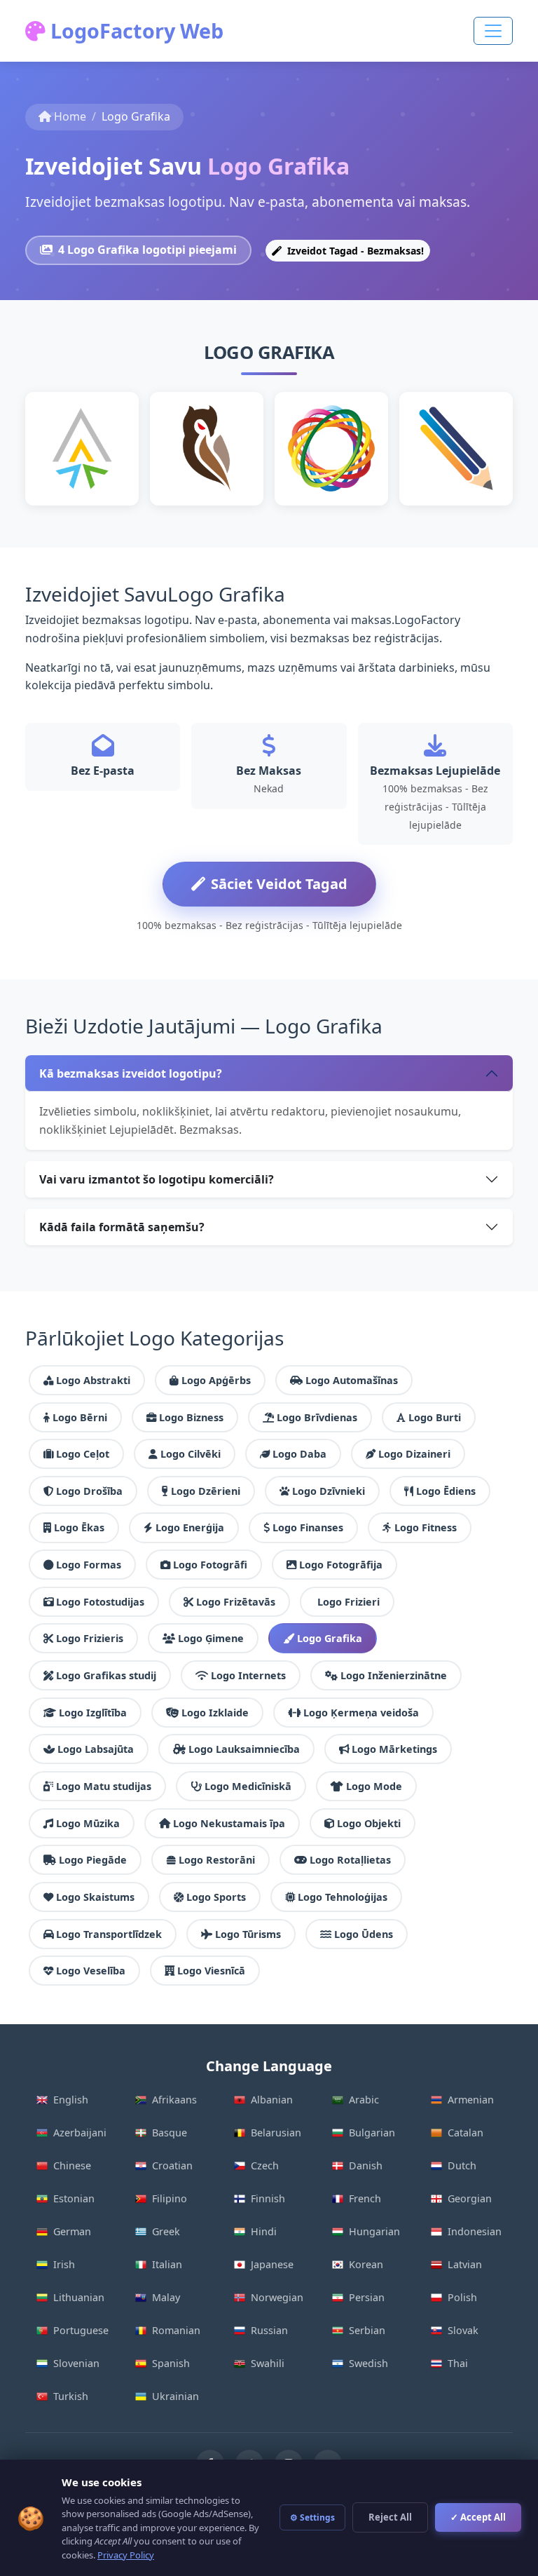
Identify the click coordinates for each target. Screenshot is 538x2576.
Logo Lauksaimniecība (244, 1749)
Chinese (72, 2165)
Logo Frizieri (349, 1602)
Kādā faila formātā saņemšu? (122, 1227)
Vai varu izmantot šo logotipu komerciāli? (157, 1179)
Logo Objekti (369, 1823)
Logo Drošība (89, 1491)
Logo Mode (374, 1786)
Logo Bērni (80, 1417)
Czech (265, 2165)
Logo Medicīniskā (248, 1786)
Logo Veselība (91, 1971)
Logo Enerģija (190, 1527)
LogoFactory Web (134, 30)
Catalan (465, 2133)
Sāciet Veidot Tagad (279, 884)
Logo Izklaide (215, 1713)
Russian (269, 2330)
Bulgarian (372, 2133)
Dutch (462, 2165)
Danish (366, 2165)
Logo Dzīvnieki (329, 1491)
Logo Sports (216, 1897)
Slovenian (76, 2363)
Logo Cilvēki (191, 1454)
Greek (166, 2231)
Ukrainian (175, 2396)
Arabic (364, 2100)
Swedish (368, 2363)
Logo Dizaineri (414, 1454)
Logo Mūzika (88, 1823)
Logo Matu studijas (104, 1786)
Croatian (172, 2165)
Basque (170, 2133)
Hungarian (374, 2231)
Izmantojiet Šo (82, 488)
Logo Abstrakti (93, 1380)
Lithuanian (79, 2297)
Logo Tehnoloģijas (343, 1897)
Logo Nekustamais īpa (229, 1823)
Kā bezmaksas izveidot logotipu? (131, 1073)
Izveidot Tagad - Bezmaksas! (354, 251)
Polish (462, 2297)
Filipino (170, 2198)
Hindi (264, 2231)
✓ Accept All (478, 2517)
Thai (458, 2363)
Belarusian (276, 2133)
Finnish (268, 2198)
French (365, 2198)
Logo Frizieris (90, 1638)
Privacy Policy (126, 2555)
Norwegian (277, 2297)
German (72, 2231)
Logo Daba (299, 1454)
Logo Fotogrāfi (210, 1565)
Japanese (272, 2264)
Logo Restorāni (217, 1860)
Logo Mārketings (394, 1749)
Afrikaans (174, 2100)
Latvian (465, 2264)
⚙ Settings (312, 2517)
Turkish (71, 2396)
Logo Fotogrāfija (341, 1565)
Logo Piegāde (93, 1860)
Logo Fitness (426, 1527)
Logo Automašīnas (352, 1380)
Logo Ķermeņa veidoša (361, 1713)
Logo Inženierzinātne (394, 1675)
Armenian (471, 2100)
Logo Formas (89, 1565)
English (71, 2100)
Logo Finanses (308, 1527)
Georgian (470, 2198)
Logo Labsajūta (96, 1749)
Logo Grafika (330, 1638)
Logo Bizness (191, 1417)
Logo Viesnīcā (211, 1971)
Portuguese (81, 2330)
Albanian (272, 2100)
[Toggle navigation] (493, 31)
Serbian (367, 2330)
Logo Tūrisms (248, 1934)
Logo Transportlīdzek (109, 1934)
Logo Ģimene (211, 1638)
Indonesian (475, 2231)
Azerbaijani (80, 2133)
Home (70, 116)
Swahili (268, 2363)
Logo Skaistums (95, 1897)
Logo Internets (248, 1675)
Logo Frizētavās (236, 1602)
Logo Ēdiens (446, 1491)
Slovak (463, 2330)
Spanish (171, 2363)
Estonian (74, 2198)
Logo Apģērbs (216, 1380)
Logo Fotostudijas (100, 1602)
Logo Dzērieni (206, 1491)
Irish (64, 2264)
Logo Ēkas (79, 1527)
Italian (167, 2264)
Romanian (176, 2330)
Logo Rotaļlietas (350, 1860)
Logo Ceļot (83, 1454)
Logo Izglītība (93, 1713)
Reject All (390, 2517)
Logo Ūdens (364, 1934)
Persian (367, 2297)
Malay (166, 2297)
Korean (366, 2264)
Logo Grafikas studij (106, 1675)
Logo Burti (435, 1417)
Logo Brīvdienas (317, 1417)
